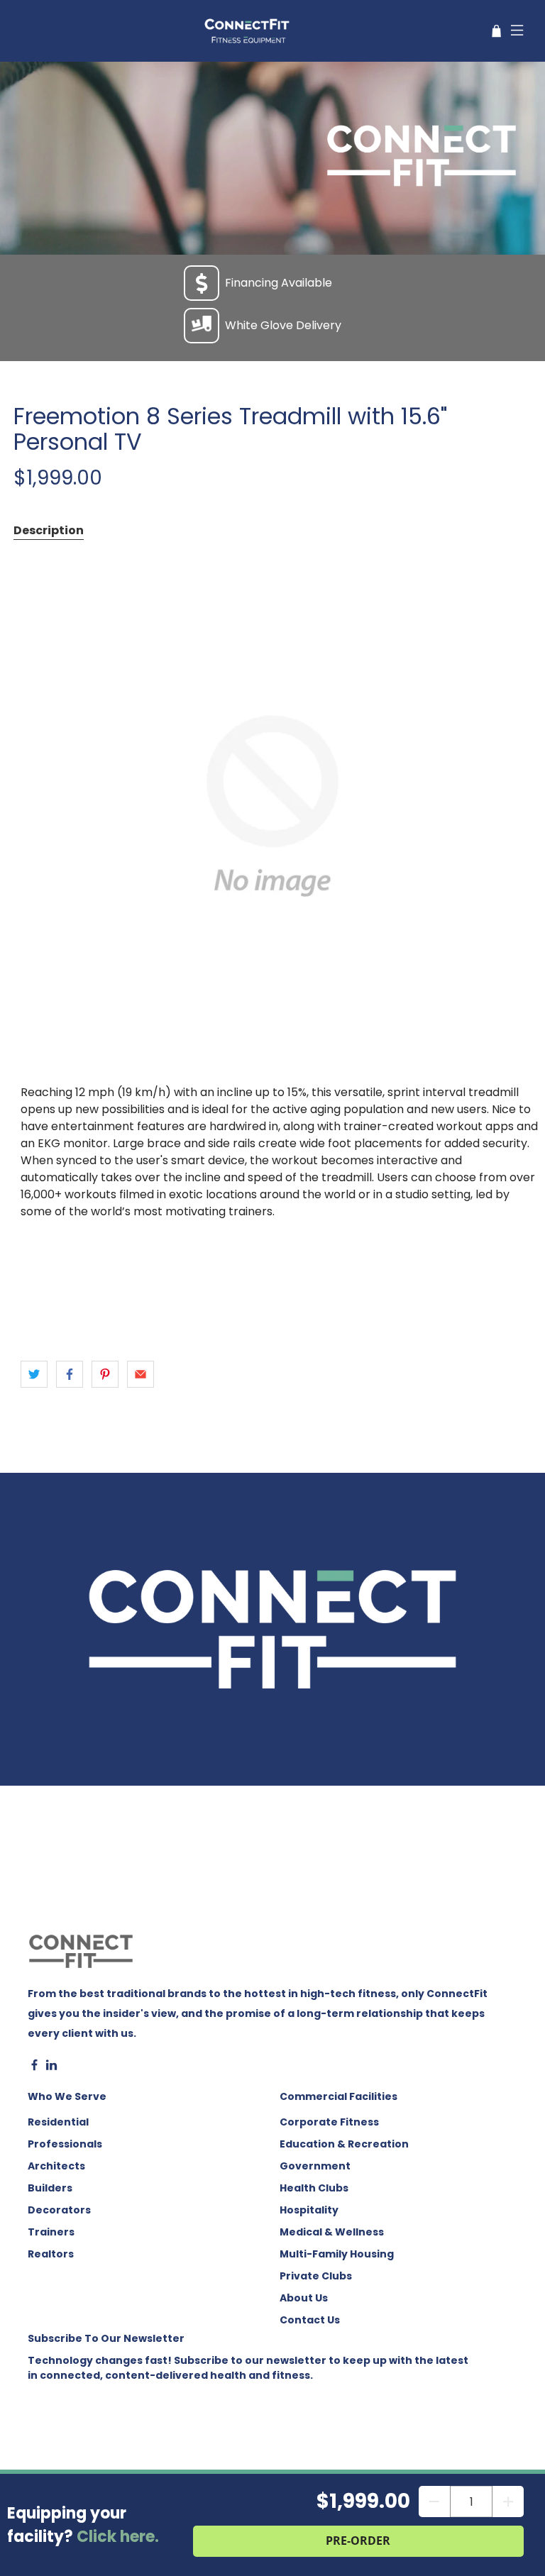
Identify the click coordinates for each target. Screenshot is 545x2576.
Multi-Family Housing (337, 2254)
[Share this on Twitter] (34, 1374)
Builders (50, 2188)
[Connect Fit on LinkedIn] (51, 2067)
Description (49, 530)
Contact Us (310, 2320)
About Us (304, 2298)
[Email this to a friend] (141, 1374)
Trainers (51, 2232)
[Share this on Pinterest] (105, 1374)
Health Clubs (314, 2188)
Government (315, 2166)
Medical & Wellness (332, 2232)
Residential (58, 2122)
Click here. (118, 2537)
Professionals (65, 2144)
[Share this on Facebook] (70, 1374)
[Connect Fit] (248, 31)
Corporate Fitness (329, 2122)
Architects (56, 2166)
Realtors (51, 2254)
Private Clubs (316, 2276)
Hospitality (309, 2210)
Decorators (59, 2210)
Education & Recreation (344, 2144)
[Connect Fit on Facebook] (34, 2067)
